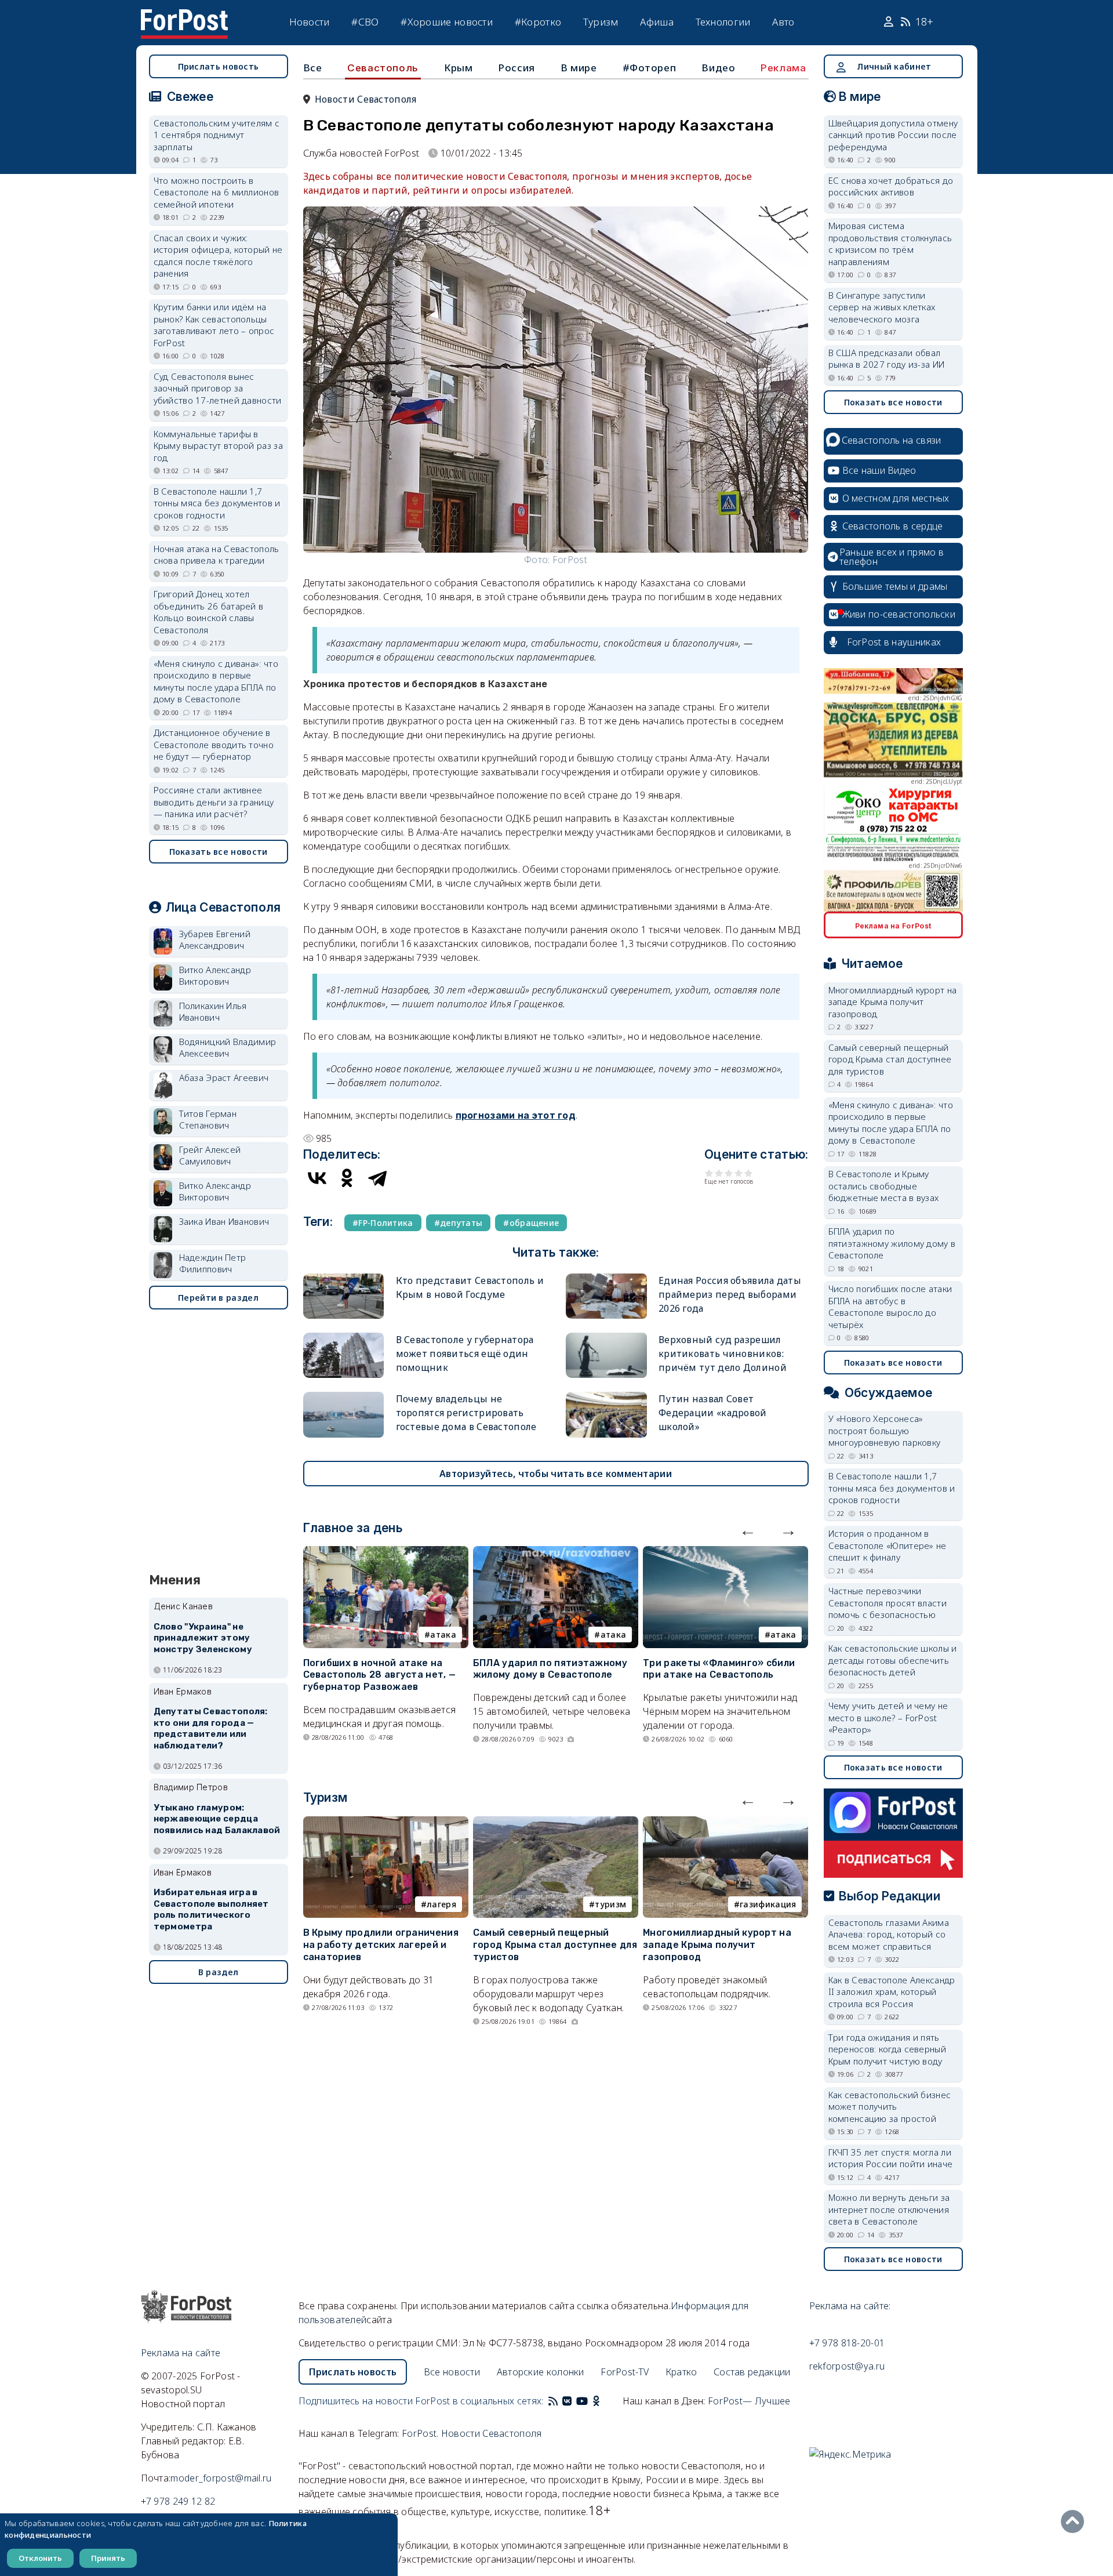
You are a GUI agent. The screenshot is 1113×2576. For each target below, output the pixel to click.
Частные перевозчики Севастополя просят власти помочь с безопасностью (888, 1603)
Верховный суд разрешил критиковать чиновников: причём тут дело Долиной (723, 1354)
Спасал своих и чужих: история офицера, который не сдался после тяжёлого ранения (218, 256)
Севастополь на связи (892, 440)
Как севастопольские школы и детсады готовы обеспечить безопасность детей (893, 1660)
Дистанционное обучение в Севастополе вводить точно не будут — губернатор (214, 744)
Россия (517, 68)
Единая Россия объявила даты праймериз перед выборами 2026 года (730, 1294)
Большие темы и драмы (895, 586)
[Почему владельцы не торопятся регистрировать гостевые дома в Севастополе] (344, 1397)
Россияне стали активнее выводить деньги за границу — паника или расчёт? (214, 802)
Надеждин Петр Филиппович (213, 1263)
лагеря (441, 1904)
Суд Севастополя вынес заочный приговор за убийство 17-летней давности (218, 388)
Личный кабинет (894, 66)
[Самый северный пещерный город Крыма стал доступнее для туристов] (556, 1823)
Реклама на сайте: (850, 2306)
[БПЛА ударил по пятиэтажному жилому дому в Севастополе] (556, 1553)
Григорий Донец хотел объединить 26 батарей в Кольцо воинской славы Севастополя (209, 612)
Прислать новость (219, 66)
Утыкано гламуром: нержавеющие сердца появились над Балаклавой (217, 1819)
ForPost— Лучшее (749, 2401)
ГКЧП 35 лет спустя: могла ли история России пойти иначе (891, 2158)
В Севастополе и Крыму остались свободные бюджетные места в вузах (884, 1186)
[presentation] (748, 1530)
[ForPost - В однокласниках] (596, 2401)
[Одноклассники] (347, 1178)
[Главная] (184, 16)
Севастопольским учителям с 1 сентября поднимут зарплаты (217, 135)
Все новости (452, 2372)
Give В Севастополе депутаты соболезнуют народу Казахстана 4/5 (739, 1173)
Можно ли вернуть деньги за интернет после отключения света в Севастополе (889, 2209)
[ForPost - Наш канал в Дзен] (604, 2401)
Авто (783, 22)
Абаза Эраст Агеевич (224, 1077)
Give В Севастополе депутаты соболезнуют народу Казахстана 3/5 (729, 1173)
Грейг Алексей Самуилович (210, 1155)
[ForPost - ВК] (567, 2401)
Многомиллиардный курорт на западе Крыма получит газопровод (717, 1945)
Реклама (783, 68)
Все (313, 68)
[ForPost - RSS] (553, 2401)
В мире (579, 68)
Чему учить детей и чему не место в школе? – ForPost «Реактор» (888, 1717)
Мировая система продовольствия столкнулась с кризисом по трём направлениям (890, 244)
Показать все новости (219, 852)
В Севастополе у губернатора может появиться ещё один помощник (465, 1354)
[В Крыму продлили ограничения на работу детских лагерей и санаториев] (386, 1823)
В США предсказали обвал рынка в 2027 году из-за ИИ (887, 359)
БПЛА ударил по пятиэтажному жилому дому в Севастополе (550, 1669)
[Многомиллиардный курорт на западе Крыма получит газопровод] (725, 1823)
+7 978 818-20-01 (847, 2343)
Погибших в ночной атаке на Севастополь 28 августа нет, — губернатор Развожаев (380, 1675)
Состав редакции (752, 2372)
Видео (718, 68)
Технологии (723, 22)
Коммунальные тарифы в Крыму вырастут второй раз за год (218, 446)
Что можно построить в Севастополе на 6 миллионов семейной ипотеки (217, 192)
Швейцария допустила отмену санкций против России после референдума (893, 135)
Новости (310, 22)
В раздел (218, 1972)
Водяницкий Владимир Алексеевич (228, 1048)
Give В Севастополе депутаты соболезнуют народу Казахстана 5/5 (749, 1173)
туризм (610, 1904)
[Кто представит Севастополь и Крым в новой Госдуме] (344, 1278)
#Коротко (538, 22)
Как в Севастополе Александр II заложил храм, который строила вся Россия (892, 1992)
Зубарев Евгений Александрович (215, 940)
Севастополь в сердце (893, 526)
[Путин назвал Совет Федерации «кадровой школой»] (606, 1397)
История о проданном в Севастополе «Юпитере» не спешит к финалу (888, 1545)
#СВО (365, 22)
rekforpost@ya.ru (847, 2366)
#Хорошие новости (447, 22)
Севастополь (383, 68)
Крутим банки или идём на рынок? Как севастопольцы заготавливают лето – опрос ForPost (214, 325)
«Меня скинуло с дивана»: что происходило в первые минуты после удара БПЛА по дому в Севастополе (216, 681)
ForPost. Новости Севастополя (472, 2433)
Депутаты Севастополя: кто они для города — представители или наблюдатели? (211, 1728)
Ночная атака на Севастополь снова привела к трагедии (217, 555)
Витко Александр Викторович (215, 976)
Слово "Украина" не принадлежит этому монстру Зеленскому (203, 1638)
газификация (768, 1904)
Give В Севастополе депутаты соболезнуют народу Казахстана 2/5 (719, 1173)
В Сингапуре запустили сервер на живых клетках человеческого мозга (882, 307)
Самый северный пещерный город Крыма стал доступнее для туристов (555, 1945)
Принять (108, 2558)
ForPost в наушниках (894, 642)
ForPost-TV (625, 2372)
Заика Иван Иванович (224, 1221)
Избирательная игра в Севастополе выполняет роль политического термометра (211, 1909)
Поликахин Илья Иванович (213, 1012)
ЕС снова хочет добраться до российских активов (891, 186)
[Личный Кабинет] (890, 22)
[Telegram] (377, 1178)
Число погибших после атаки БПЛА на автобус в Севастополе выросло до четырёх (890, 1307)
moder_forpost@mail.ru (221, 2478)
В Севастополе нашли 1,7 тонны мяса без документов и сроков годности (217, 503)
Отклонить (40, 2558)
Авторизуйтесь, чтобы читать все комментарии (556, 1474)
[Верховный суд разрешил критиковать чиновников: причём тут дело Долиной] (606, 1338)
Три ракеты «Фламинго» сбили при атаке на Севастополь (719, 1669)
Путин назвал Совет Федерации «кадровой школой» (713, 1413)
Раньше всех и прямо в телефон (892, 557)
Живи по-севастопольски (899, 614)
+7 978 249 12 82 (178, 2501)
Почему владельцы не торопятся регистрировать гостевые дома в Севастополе (466, 1413)
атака (443, 1635)
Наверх (1075, 2521)
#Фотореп (650, 68)
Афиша (657, 22)
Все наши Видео (879, 470)
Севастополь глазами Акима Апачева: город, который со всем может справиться (889, 1934)
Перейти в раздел (218, 1298)
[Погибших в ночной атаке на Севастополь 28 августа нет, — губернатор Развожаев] (386, 1553)
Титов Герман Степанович (208, 1120)
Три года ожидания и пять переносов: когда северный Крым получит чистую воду (888, 2049)
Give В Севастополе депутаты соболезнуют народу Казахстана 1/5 (709, 1173)
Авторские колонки (541, 2372)
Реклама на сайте (181, 2353)
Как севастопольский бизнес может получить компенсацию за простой (890, 2107)
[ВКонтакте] (317, 1178)
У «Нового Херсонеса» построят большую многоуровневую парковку (885, 1430)
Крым (458, 68)
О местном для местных (896, 498)
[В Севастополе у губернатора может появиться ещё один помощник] (344, 1338)
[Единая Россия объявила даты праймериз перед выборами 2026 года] (606, 1278)
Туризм (601, 22)
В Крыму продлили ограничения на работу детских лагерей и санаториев (381, 1945)
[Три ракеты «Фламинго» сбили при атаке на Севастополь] (725, 1553)
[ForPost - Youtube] (582, 2401)
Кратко (681, 2372)
